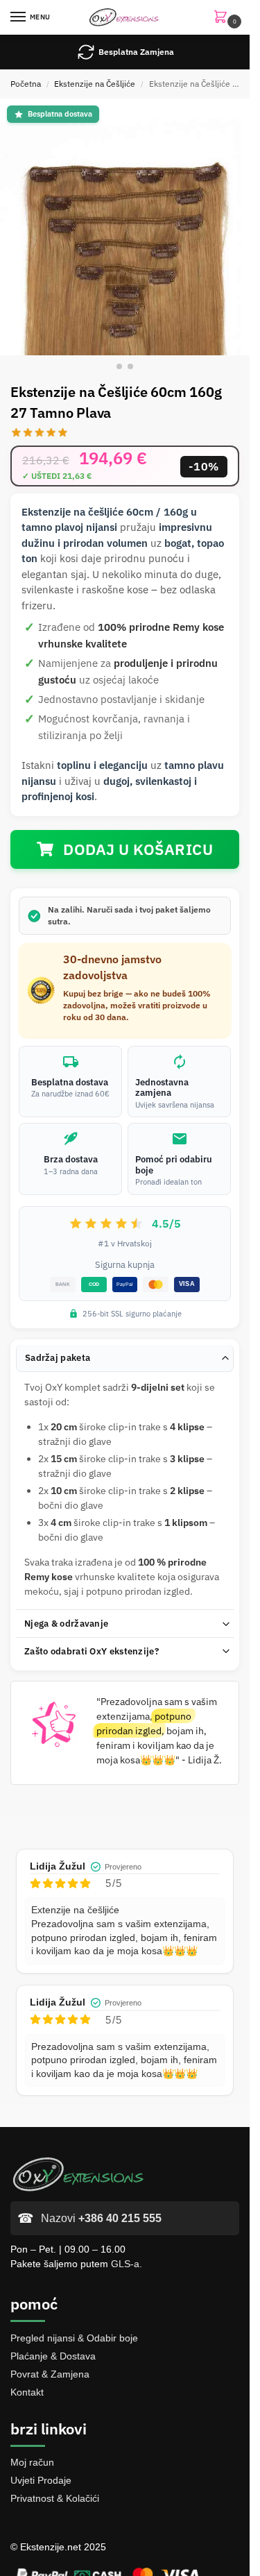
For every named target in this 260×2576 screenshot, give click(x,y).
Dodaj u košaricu (138, 849)
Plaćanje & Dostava (53, 2356)
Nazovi (101, 2218)
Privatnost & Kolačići (55, 2498)
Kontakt (27, 2392)
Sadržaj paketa (58, 1358)
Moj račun (32, 2462)
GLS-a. (127, 2264)
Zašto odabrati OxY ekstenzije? (92, 1651)
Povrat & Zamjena (50, 2374)
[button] (223, 18)
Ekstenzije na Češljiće (95, 84)
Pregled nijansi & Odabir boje (74, 2338)
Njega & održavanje (66, 1624)
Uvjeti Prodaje (41, 2480)
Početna (26, 84)
